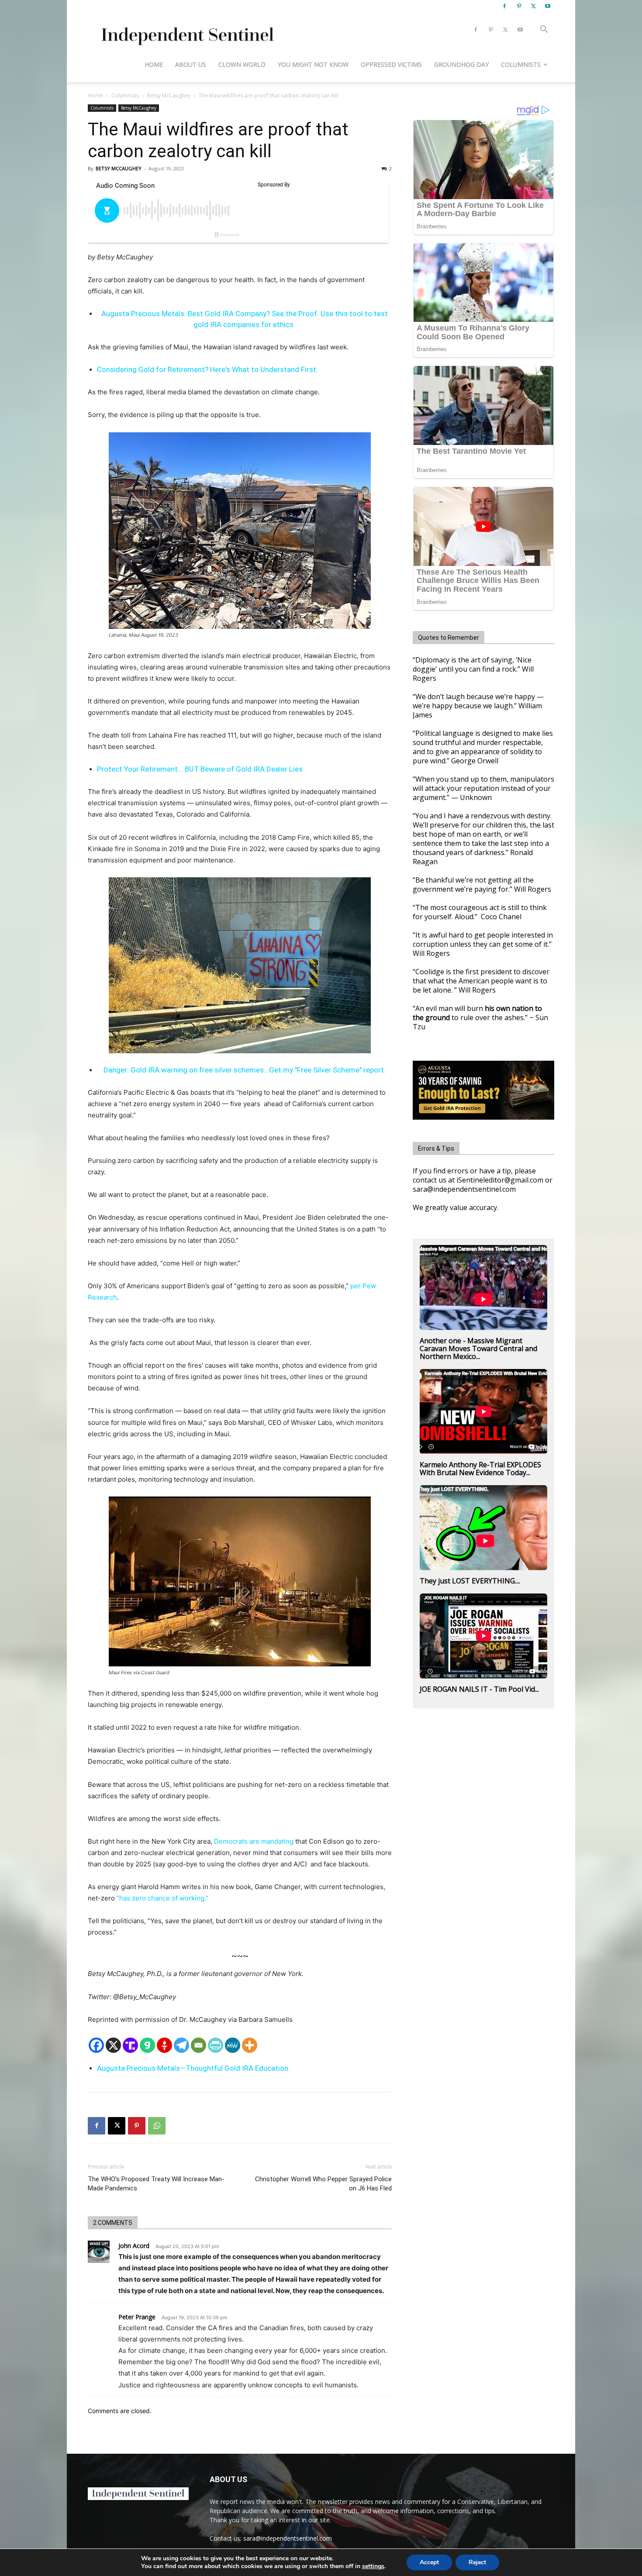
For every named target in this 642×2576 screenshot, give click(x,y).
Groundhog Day (461, 64)
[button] (544, 30)
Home (154, 64)
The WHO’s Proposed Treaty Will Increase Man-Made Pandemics (156, 2184)
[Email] (198, 2045)
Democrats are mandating (254, 1841)
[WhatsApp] (157, 2126)
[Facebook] (504, 6)
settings (373, 2566)
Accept (429, 2562)
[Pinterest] (519, 6)
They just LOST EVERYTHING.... (470, 1581)
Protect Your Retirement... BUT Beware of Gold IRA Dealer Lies (200, 769)
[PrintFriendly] (216, 2045)
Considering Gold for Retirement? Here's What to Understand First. (207, 369)
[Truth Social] (130, 2045)
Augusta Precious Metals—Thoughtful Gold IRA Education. (193, 2068)
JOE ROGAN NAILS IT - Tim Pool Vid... (479, 1689)
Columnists (521, 64)
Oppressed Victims (391, 64)
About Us (191, 64)
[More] (250, 2045)
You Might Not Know (313, 64)
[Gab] (147, 2045)
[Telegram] (181, 2045)
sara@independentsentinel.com (288, 2538)
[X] (533, 6)
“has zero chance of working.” (162, 1898)
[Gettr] (164, 2045)
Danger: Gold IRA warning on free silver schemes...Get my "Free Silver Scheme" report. (245, 1070)
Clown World (242, 64)
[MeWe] (233, 2045)
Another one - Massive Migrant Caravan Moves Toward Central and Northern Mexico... (478, 1348)
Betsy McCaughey (169, 95)
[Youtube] (548, 6)
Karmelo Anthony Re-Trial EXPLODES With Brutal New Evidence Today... (480, 1469)
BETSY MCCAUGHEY (119, 168)
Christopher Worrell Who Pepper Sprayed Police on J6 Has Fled (323, 2184)
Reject (477, 2562)
